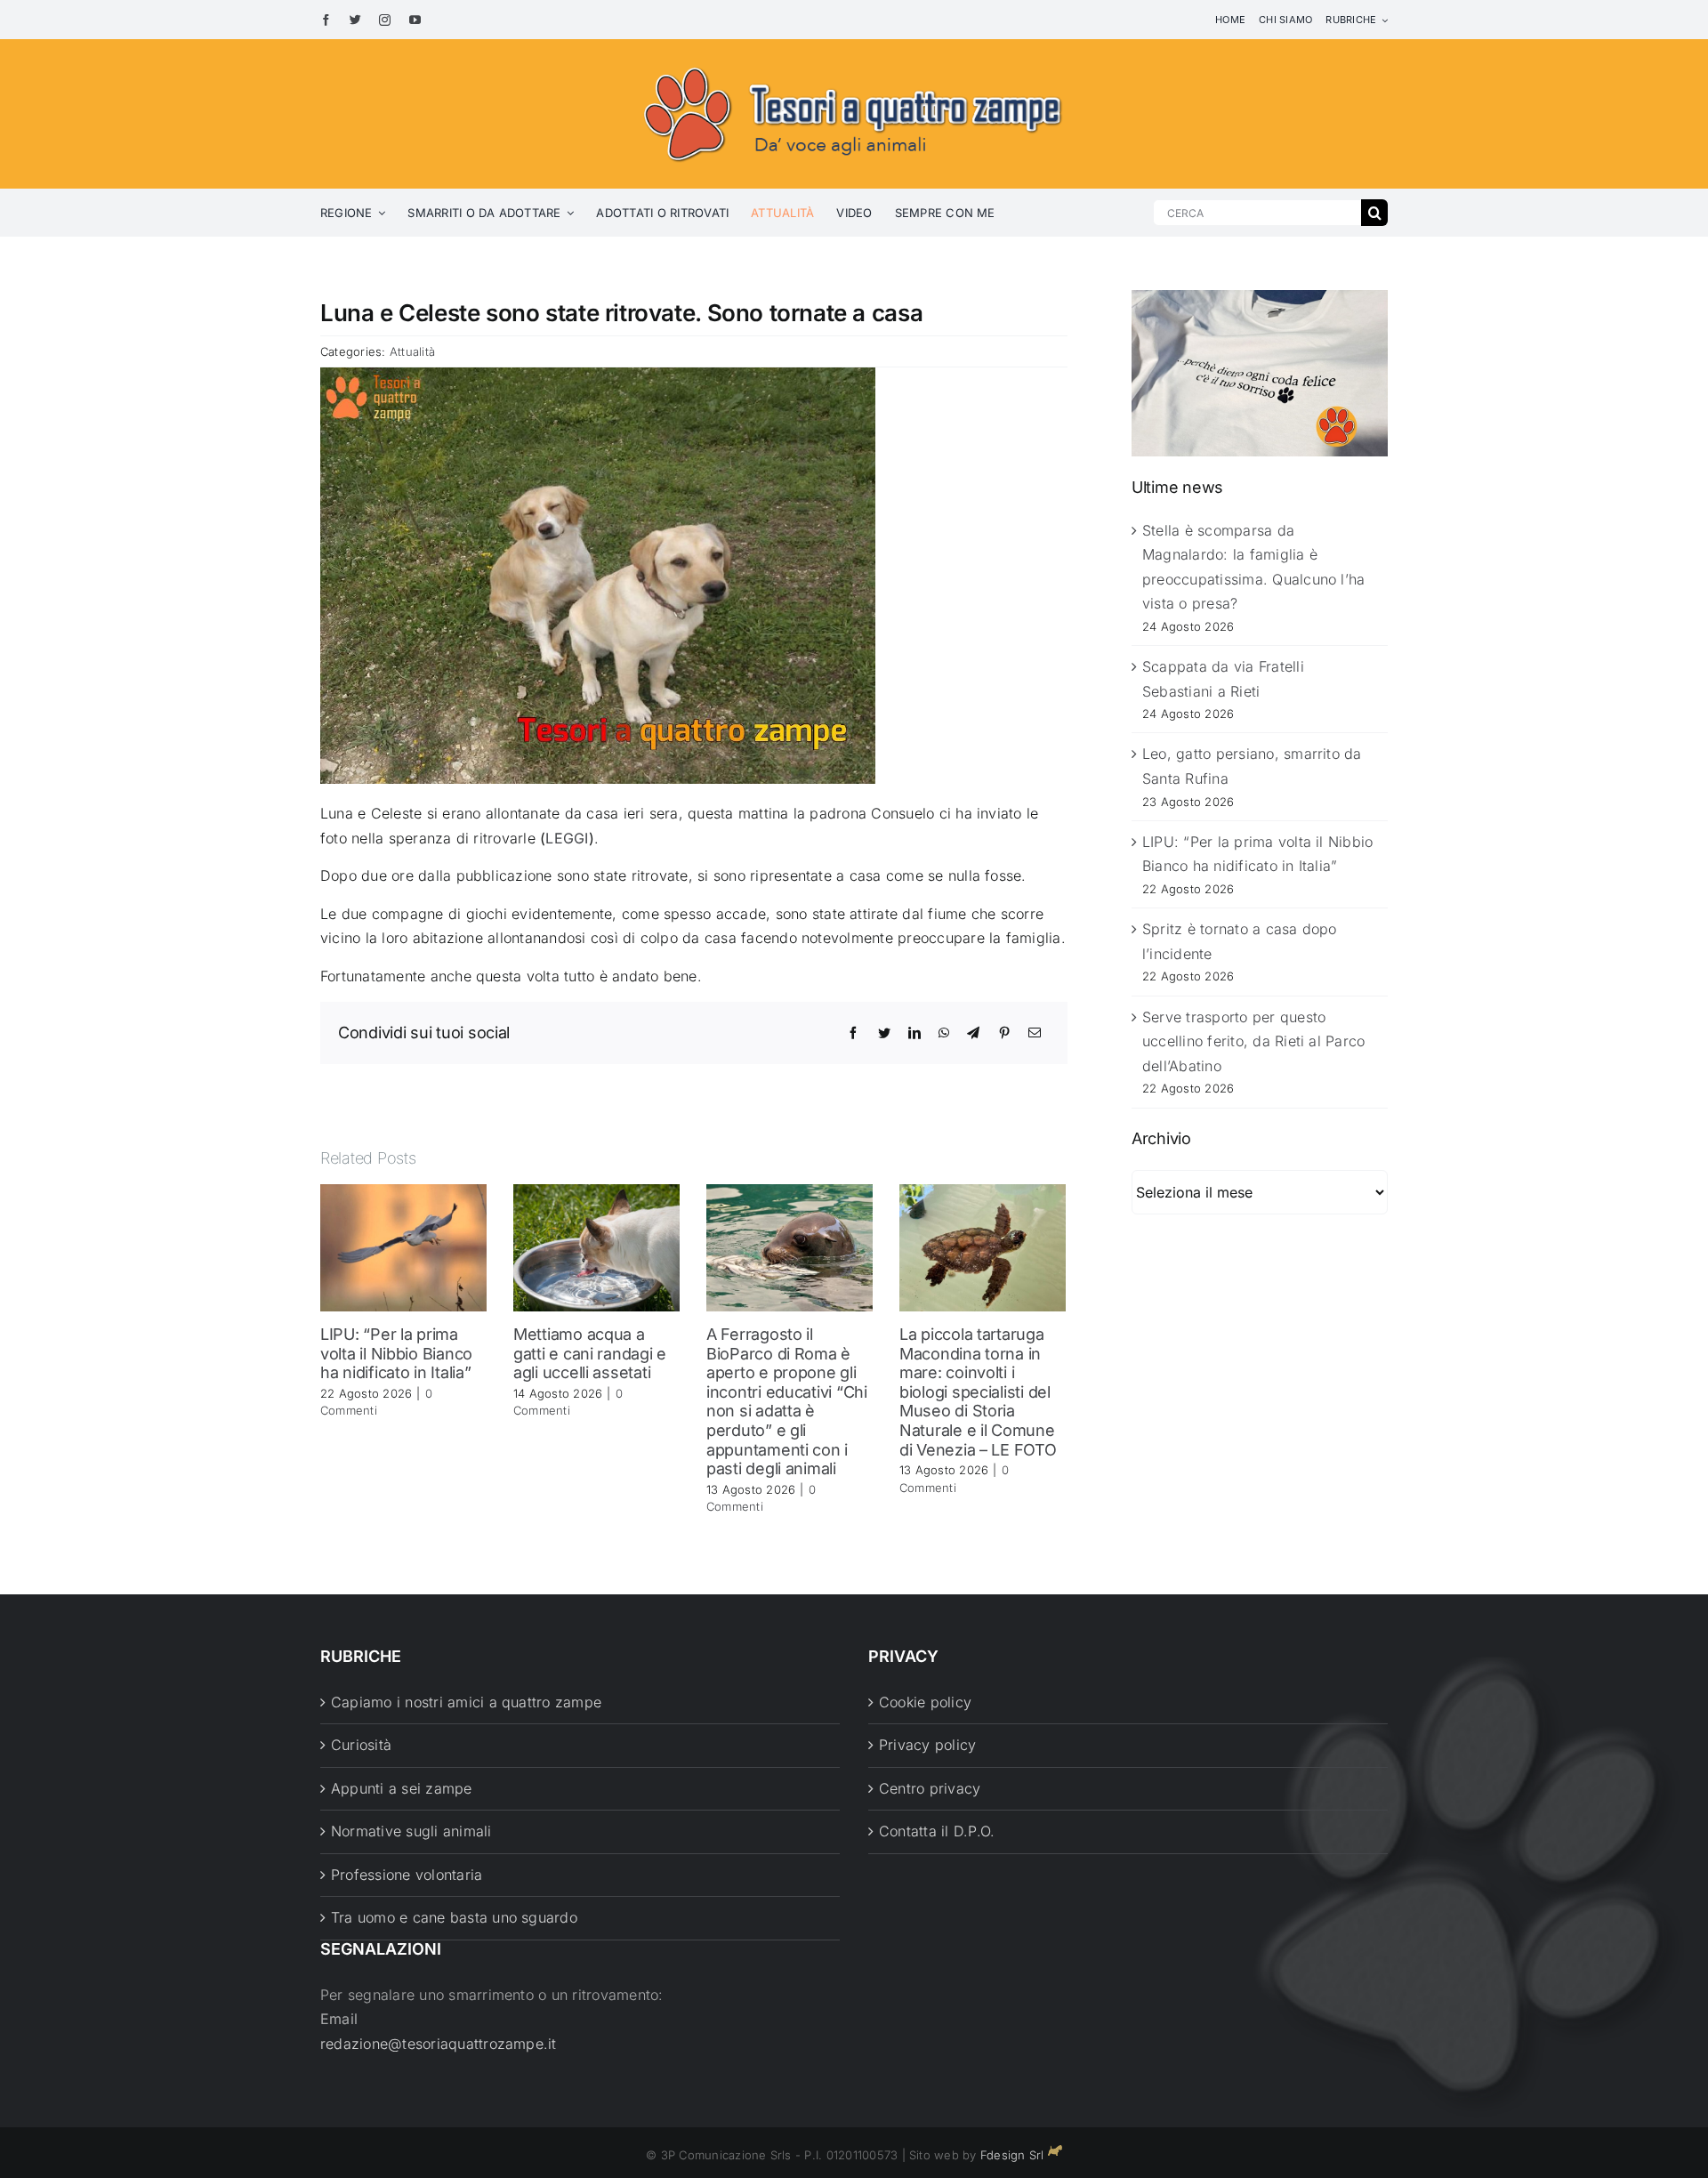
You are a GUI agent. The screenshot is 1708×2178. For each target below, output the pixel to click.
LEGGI (567, 838)
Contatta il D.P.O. (937, 1831)
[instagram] (385, 20)
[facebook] (326, 20)
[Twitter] (884, 1033)
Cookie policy (925, 1702)
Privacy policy (927, 1745)
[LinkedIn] (914, 1033)
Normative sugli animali (411, 1831)
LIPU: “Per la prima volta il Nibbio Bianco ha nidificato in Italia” (396, 1353)
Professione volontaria (407, 1875)
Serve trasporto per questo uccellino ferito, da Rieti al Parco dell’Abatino (1253, 1041)
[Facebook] (853, 1033)
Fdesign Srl (1012, 2155)
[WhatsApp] (944, 1033)
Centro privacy (930, 1788)
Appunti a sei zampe (402, 1788)
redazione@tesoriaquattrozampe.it (439, 2044)
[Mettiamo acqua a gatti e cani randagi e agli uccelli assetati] (596, 1246)
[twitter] (355, 20)
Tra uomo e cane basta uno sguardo (454, 1917)
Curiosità (361, 1745)
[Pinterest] (1004, 1033)
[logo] (854, 64)
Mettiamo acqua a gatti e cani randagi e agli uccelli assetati (590, 1353)
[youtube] (415, 20)
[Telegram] (973, 1033)
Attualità (412, 351)
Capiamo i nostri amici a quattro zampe (466, 1702)
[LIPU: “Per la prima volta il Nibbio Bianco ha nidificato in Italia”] (403, 1246)
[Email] (1035, 1033)
